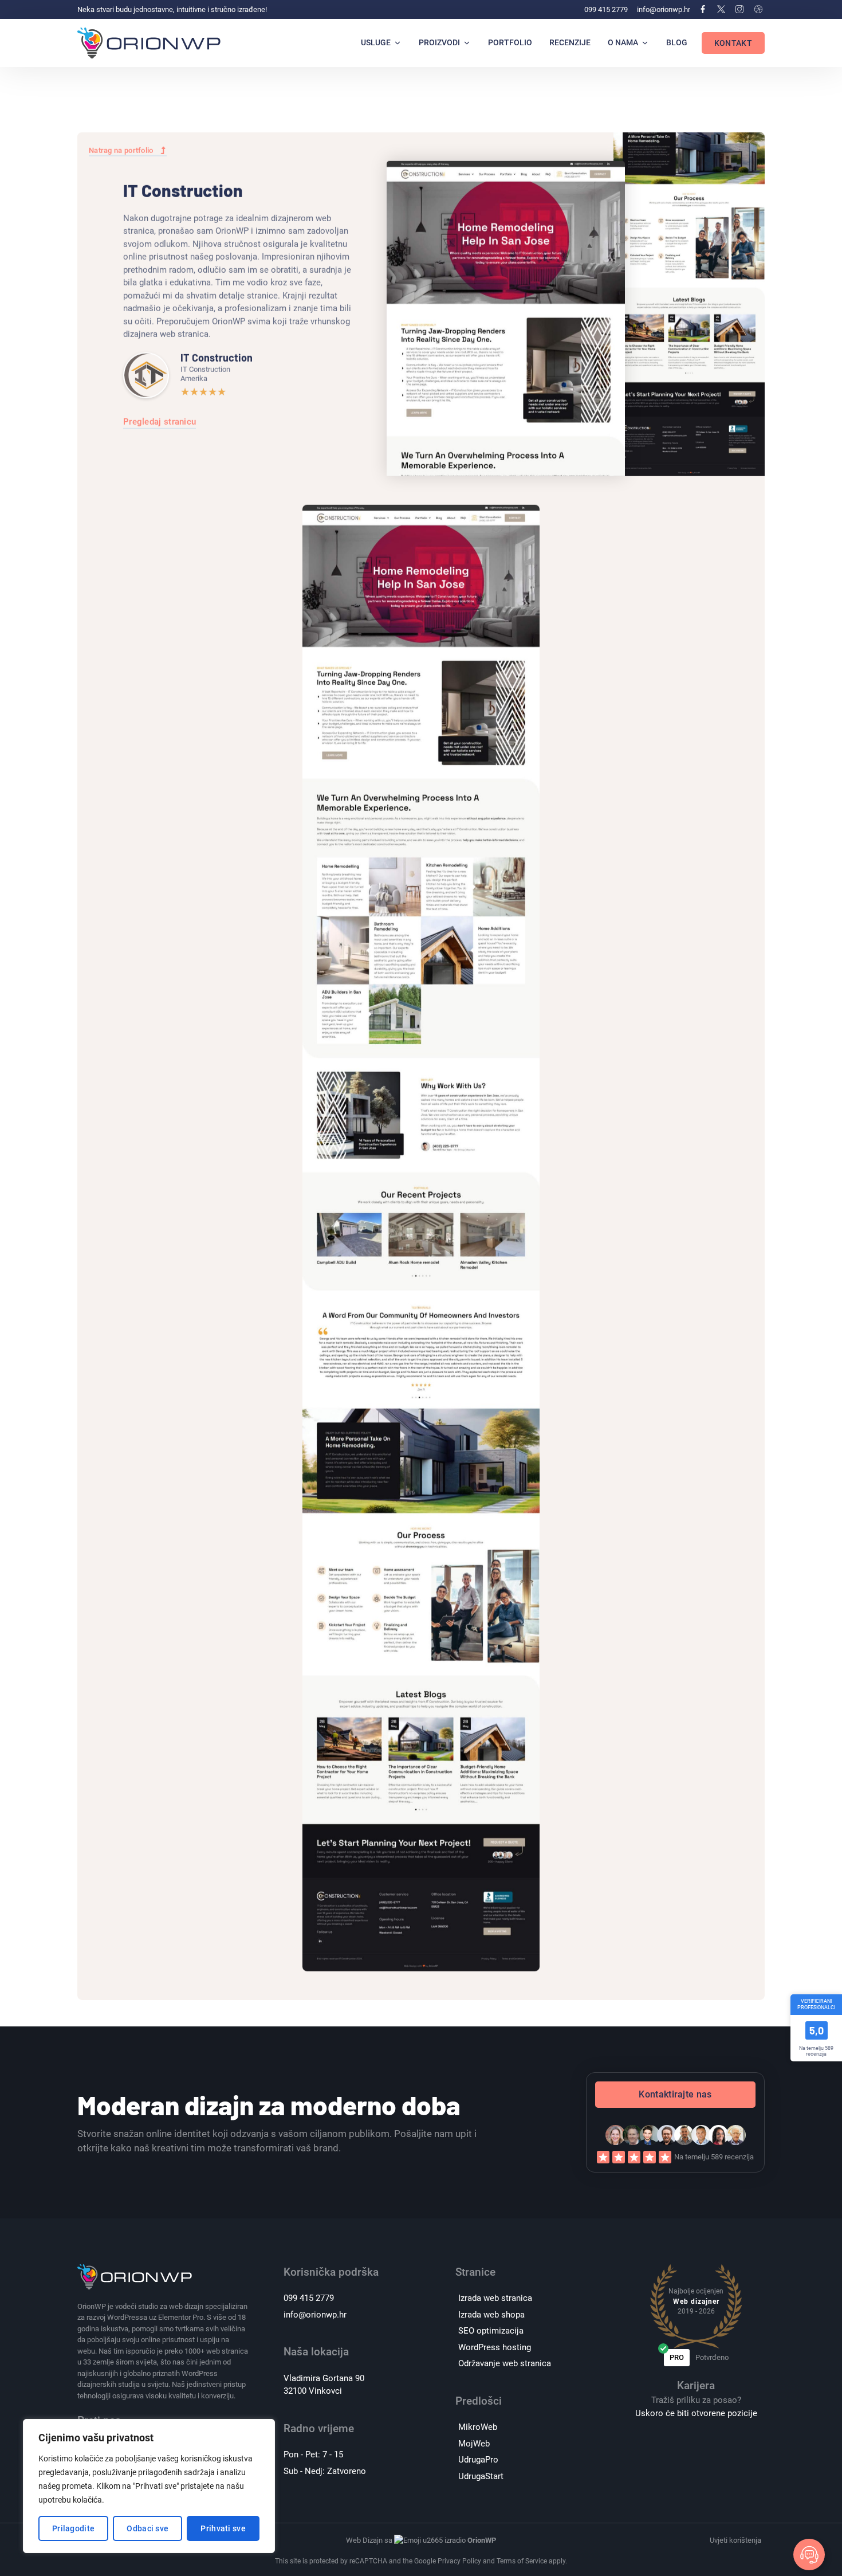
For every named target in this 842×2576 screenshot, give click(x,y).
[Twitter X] (721, 9)
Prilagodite (73, 2528)
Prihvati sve (223, 2528)
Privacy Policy (459, 2561)
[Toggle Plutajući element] (809, 2555)
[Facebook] (702, 9)
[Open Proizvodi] (467, 43)
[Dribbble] (758, 9)
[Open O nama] (645, 43)
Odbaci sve (147, 2528)
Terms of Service (522, 2561)
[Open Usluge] (398, 43)
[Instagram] (739, 9)
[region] (149, 2486)
